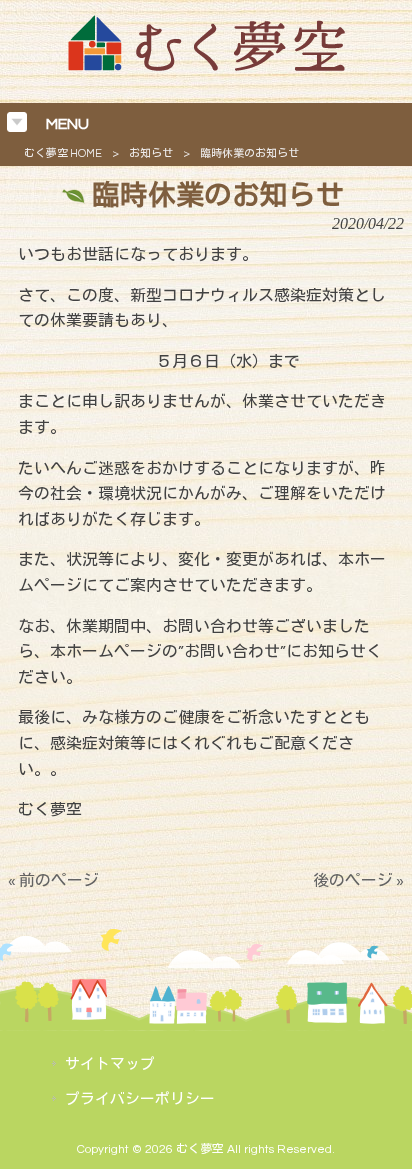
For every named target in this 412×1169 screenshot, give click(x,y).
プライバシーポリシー (140, 1099)
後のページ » (358, 881)
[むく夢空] (206, 66)
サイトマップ (110, 1064)
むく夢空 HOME (63, 153)
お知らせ (151, 153)
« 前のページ (53, 881)
